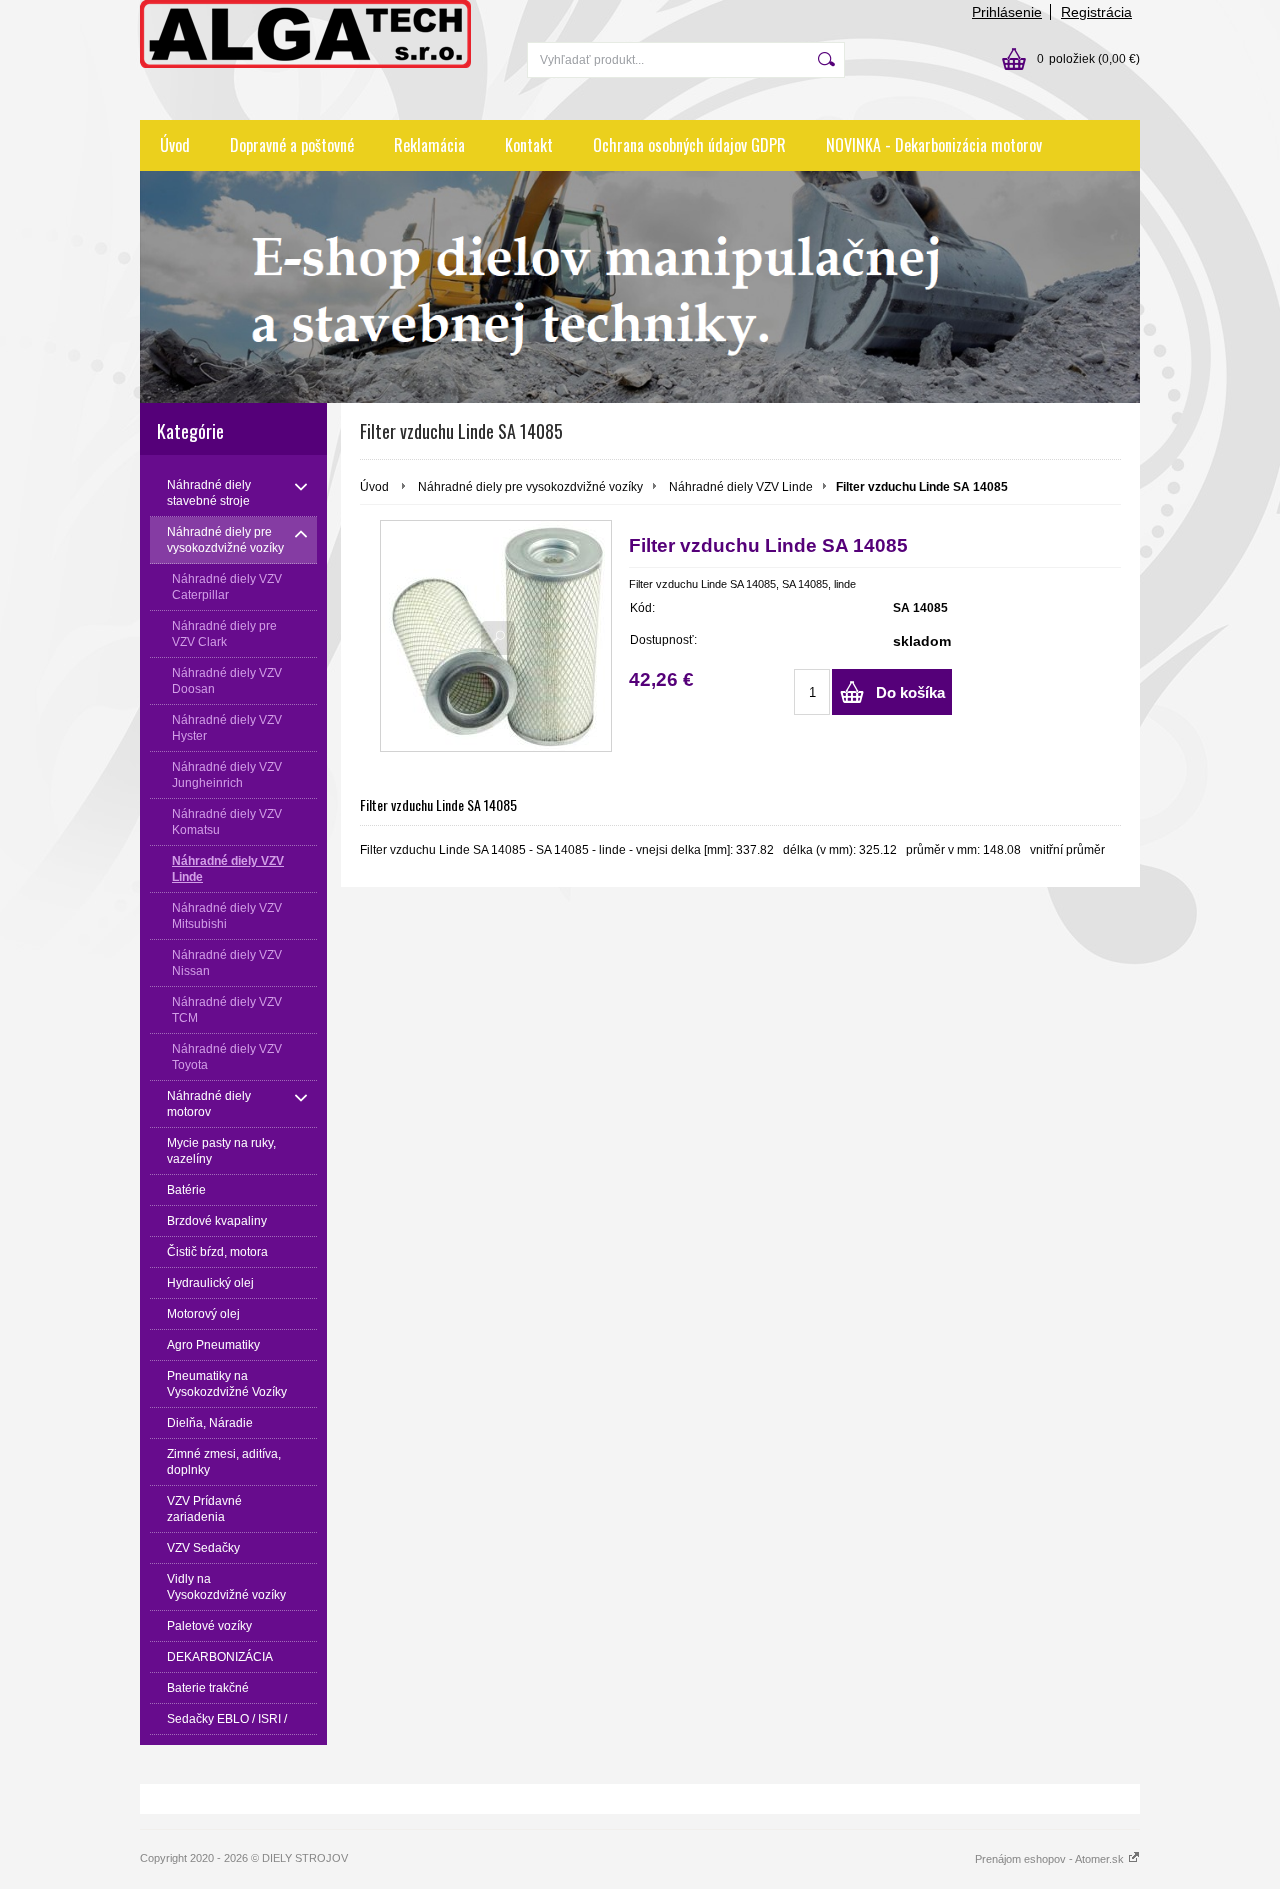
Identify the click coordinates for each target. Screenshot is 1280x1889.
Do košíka (910, 692)
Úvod (175, 145)
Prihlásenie (1007, 12)
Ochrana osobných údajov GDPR (689, 145)
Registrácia (1096, 12)
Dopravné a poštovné (292, 145)
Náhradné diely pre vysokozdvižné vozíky (530, 487)
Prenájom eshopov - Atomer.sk (1051, 1859)
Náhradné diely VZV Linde (741, 487)
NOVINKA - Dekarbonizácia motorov (934, 145)
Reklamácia (429, 145)
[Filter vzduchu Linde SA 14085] (496, 636)
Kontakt (529, 145)
